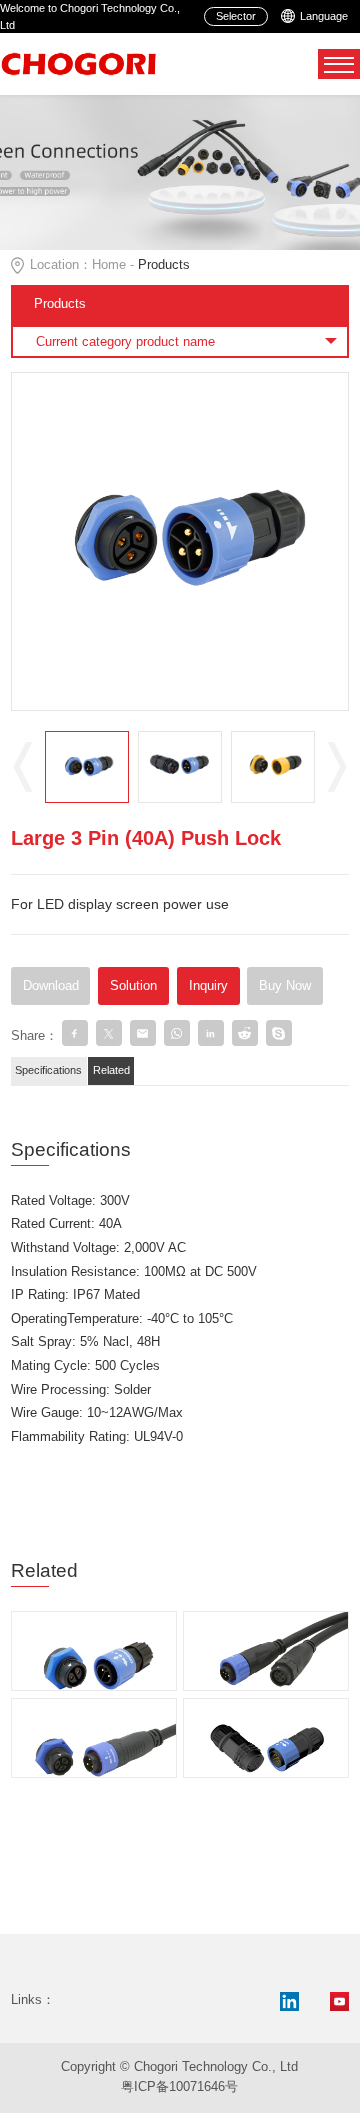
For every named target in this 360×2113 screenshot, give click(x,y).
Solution (133, 986)
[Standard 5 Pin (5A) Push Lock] (266, 1626)
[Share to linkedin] (211, 1033)
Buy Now (285, 986)
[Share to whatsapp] (177, 1033)
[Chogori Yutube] (339, 2001)
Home (109, 265)
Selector (236, 16)
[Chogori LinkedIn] (289, 2001)
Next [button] (336, 767)
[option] (180, 541)
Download (51, 986)
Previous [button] (23, 767)
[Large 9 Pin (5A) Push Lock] (266, 1713)
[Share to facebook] (75, 1033)
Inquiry (208, 986)
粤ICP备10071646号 (179, 2087)
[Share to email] (143, 1033)
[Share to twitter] (109, 1033)
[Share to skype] (279, 1033)
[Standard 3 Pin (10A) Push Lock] (94, 1713)
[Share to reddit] (245, 1033)
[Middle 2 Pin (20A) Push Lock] (94, 1626)
